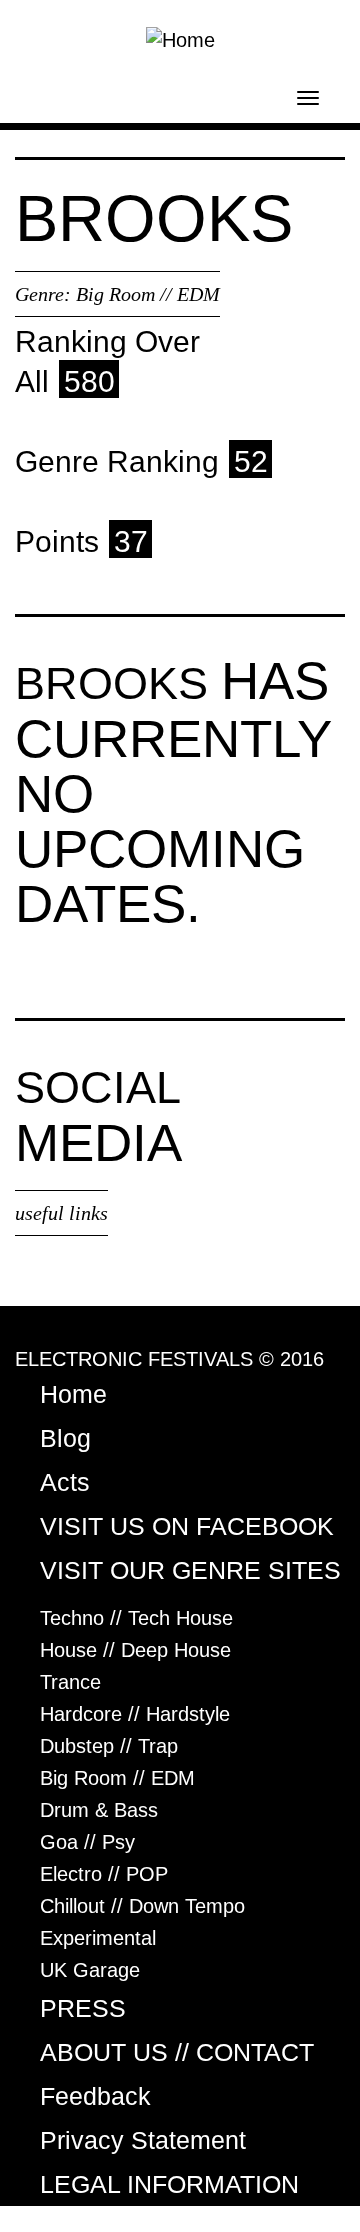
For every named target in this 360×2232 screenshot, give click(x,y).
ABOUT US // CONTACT (177, 2052)
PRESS (83, 2008)
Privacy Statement (143, 2140)
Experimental (98, 1938)
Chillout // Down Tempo (142, 1906)
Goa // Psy (87, 1842)
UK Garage (90, 1970)
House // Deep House (135, 1650)
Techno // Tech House (136, 1618)
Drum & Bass (99, 1810)
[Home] (180, 38)
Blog (65, 1438)
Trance (70, 1682)
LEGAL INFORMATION (169, 2184)
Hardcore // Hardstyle (135, 1714)
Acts (65, 1482)
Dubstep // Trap (109, 1746)
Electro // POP (104, 1874)
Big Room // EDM (148, 294)
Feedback (95, 2096)
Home (73, 1394)
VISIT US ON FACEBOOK (187, 1526)
